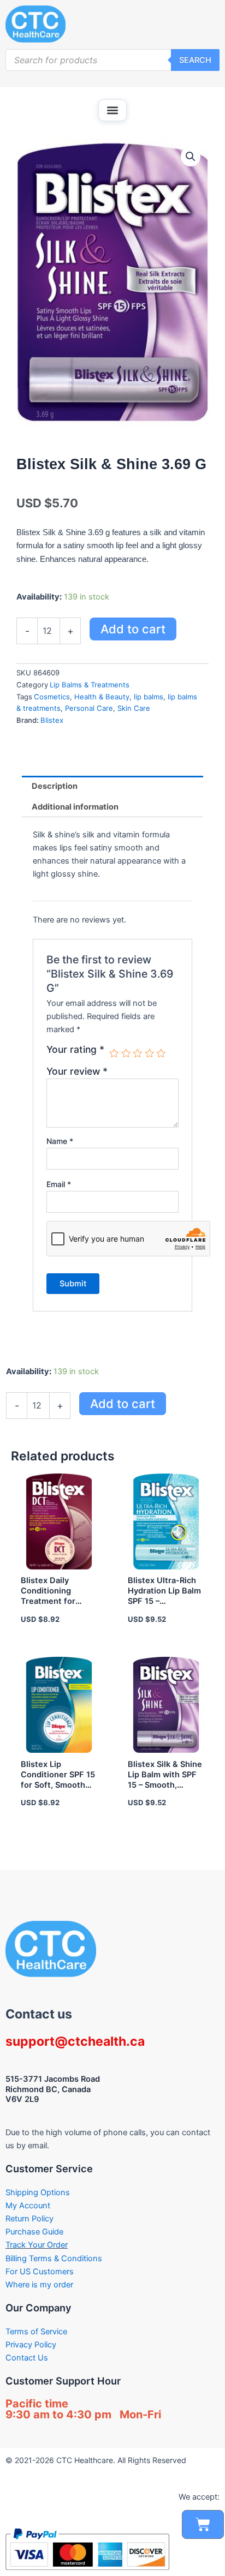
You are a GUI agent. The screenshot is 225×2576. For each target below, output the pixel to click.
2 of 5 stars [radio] (126, 1053)
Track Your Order (37, 2245)
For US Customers (40, 2272)
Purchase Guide (34, 2232)
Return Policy (29, 2219)
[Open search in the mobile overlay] (112, 60)
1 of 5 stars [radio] (114, 1053)
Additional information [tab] (75, 807)
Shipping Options (38, 2192)
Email (59, 1184)
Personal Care (89, 708)
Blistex (52, 720)
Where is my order (39, 2285)
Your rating (75, 1050)
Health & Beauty (102, 697)
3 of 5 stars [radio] (138, 1053)
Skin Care (134, 708)
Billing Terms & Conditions (54, 2259)
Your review (77, 1071)
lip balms (149, 697)
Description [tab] (55, 786)
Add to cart (133, 629)
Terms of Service (36, 2332)
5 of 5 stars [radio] (161, 1053)
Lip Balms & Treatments (90, 685)
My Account (28, 2206)
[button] (112, 110)
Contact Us (27, 2358)
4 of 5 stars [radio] (150, 1053)
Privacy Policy (31, 2345)
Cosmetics (52, 697)
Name (60, 1141)
